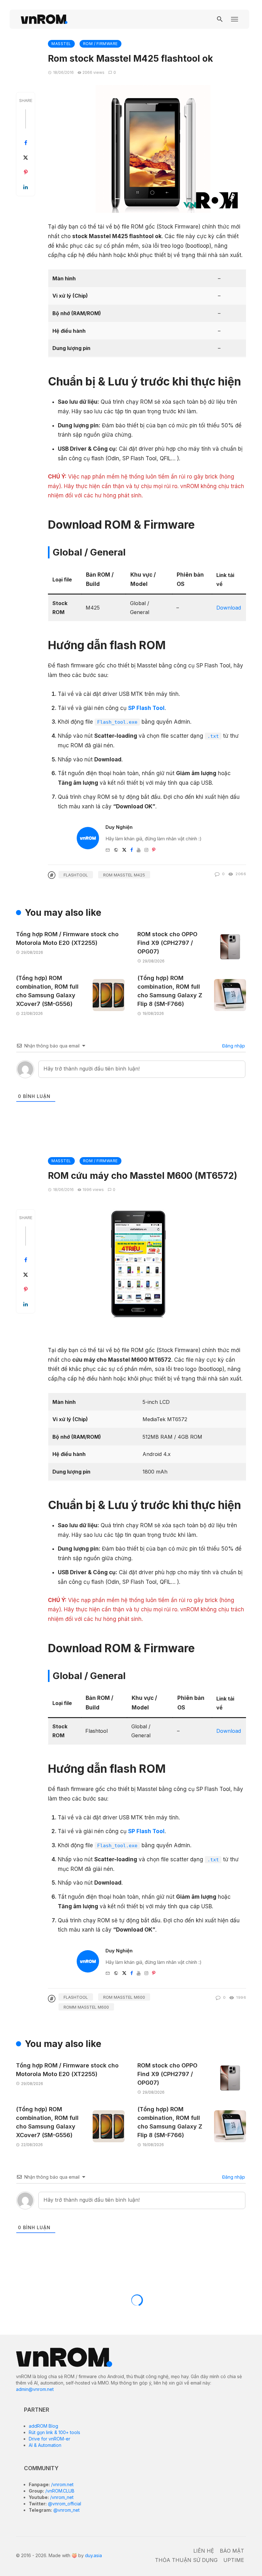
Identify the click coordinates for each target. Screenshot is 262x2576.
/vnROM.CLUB (59, 2491)
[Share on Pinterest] (26, 172)
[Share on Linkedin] (26, 187)
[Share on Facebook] (26, 143)
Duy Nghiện (119, 827)
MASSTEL (61, 44)
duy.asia (93, 2555)
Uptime (234, 2560)
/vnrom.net (62, 2484)
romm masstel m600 (86, 2007)
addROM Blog (43, 2426)
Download (229, 608)
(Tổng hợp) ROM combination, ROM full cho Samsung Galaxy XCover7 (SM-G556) (47, 991)
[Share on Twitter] (26, 158)
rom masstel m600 (124, 1997)
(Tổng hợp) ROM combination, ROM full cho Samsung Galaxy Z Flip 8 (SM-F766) (170, 991)
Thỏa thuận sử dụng (186, 2560)
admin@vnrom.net (35, 2389)
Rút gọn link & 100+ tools (54, 2432)
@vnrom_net (66, 2510)
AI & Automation (45, 2445)
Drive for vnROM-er (50, 2439)
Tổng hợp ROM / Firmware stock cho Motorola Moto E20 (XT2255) (67, 938)
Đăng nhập (233, 1046)
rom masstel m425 (124, 875)
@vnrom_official (64, 2504)
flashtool (76, 875)
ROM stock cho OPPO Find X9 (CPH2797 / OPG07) (167, 943)
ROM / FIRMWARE (100, 44)
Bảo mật (232, 2551)
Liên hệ (204, 2551)
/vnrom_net (61, 2497)
